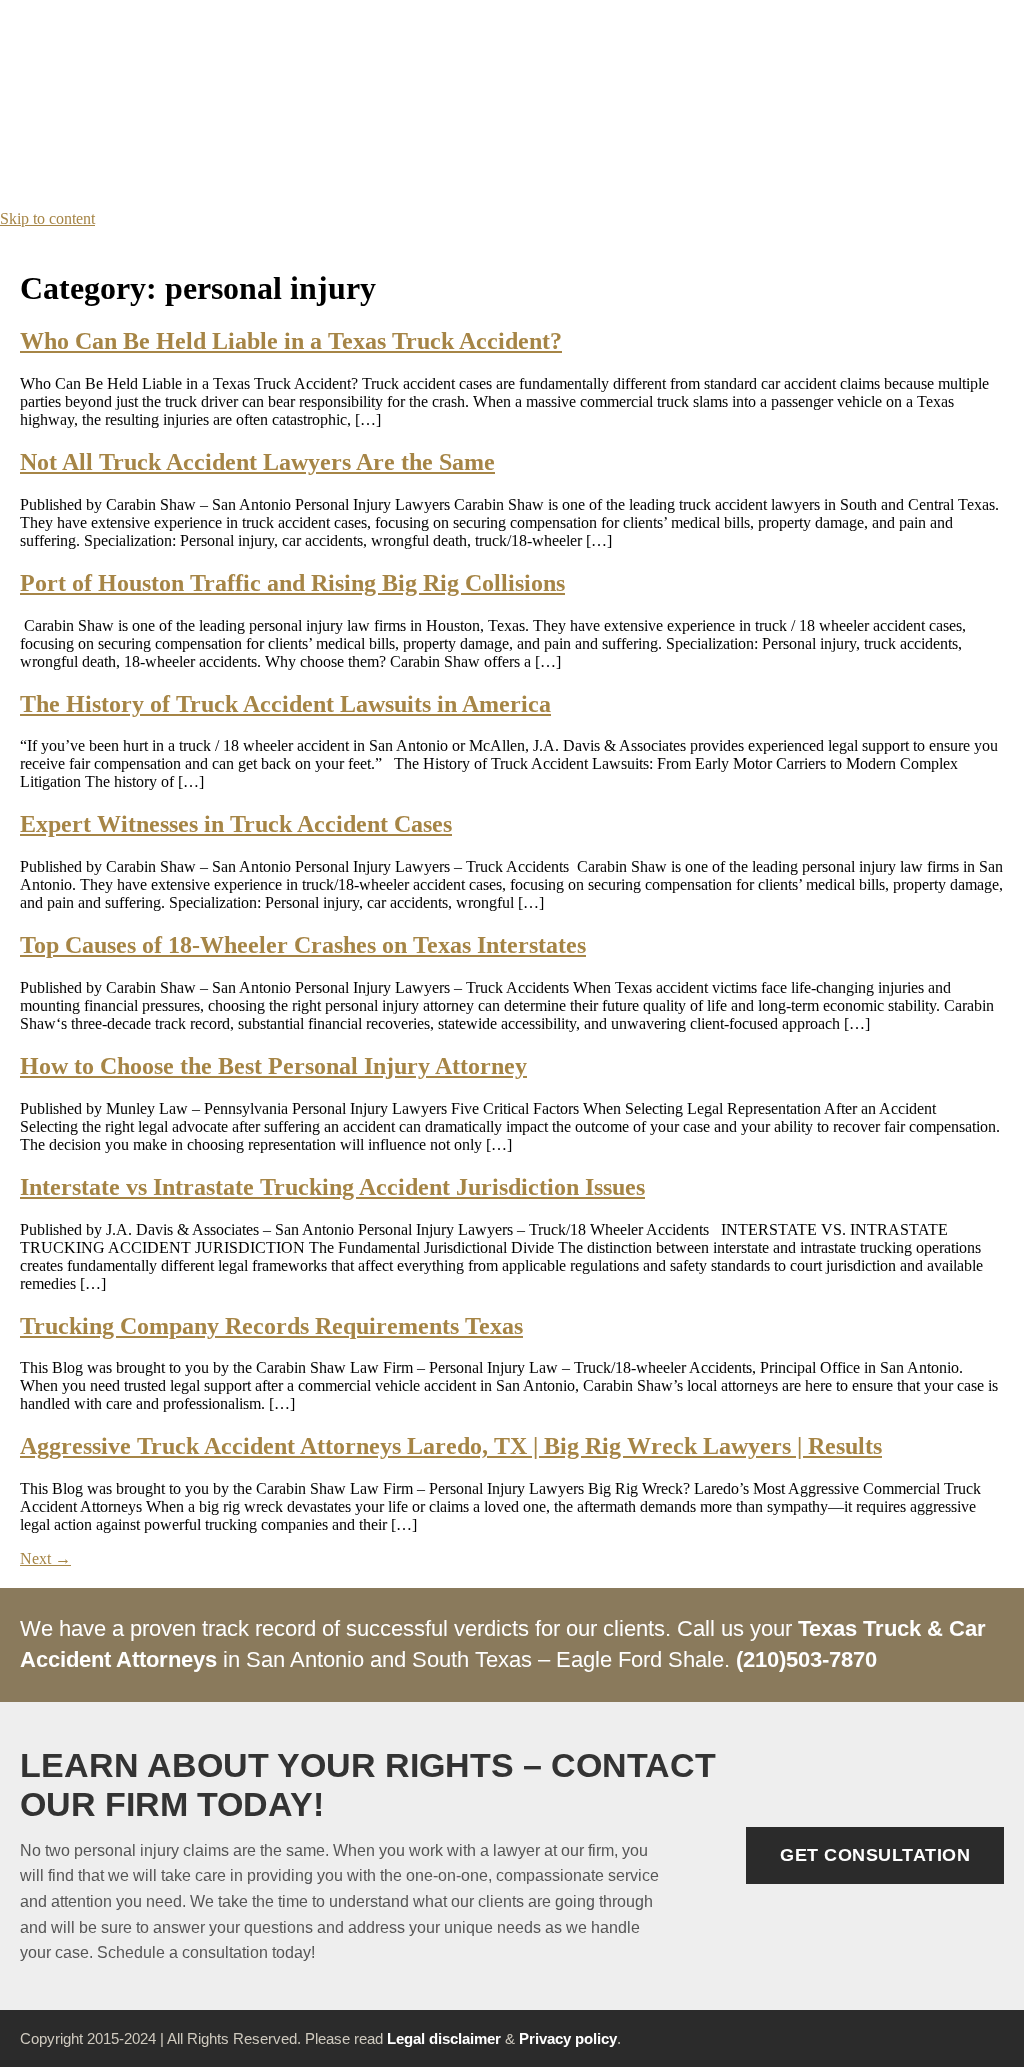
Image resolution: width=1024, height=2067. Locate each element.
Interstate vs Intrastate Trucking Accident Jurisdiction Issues (332, 1187)
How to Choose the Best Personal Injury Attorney (273, 1066)
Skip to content (47, 218)
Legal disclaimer (444, 2038)
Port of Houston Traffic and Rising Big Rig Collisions (292, 583)
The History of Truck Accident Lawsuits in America (285, 704)
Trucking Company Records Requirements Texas (271, 1326)
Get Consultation (875, 1855)
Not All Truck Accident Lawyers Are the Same (257, 462)
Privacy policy (568, 2038)
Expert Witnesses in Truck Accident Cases (236, 824)
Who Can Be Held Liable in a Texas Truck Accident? (291, 341)
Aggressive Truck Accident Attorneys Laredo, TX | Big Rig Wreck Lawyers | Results (451, 1446)
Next (45, 1558)
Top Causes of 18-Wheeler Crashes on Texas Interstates (303, 945)
